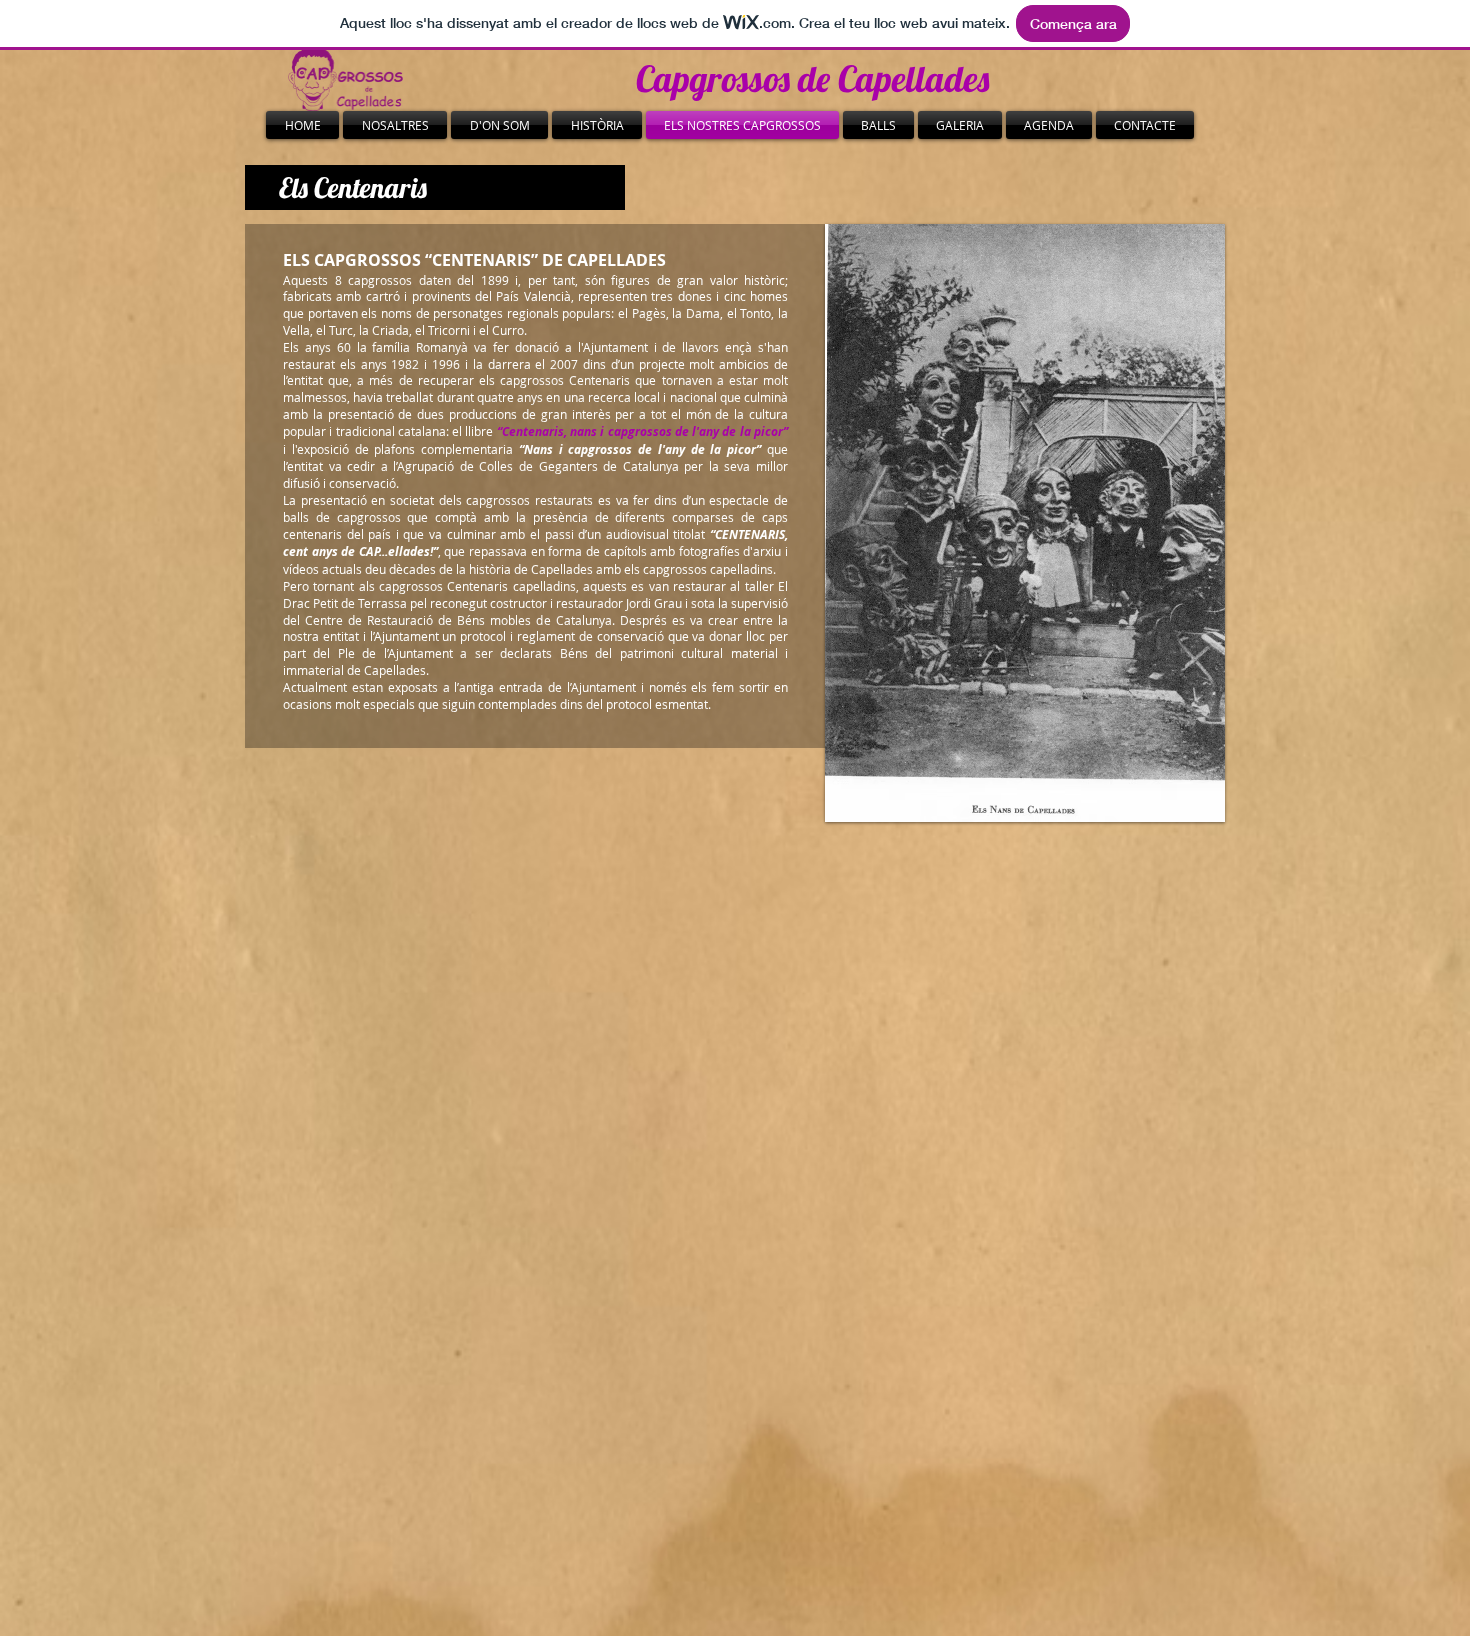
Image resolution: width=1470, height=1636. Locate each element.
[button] (1025, 400)
